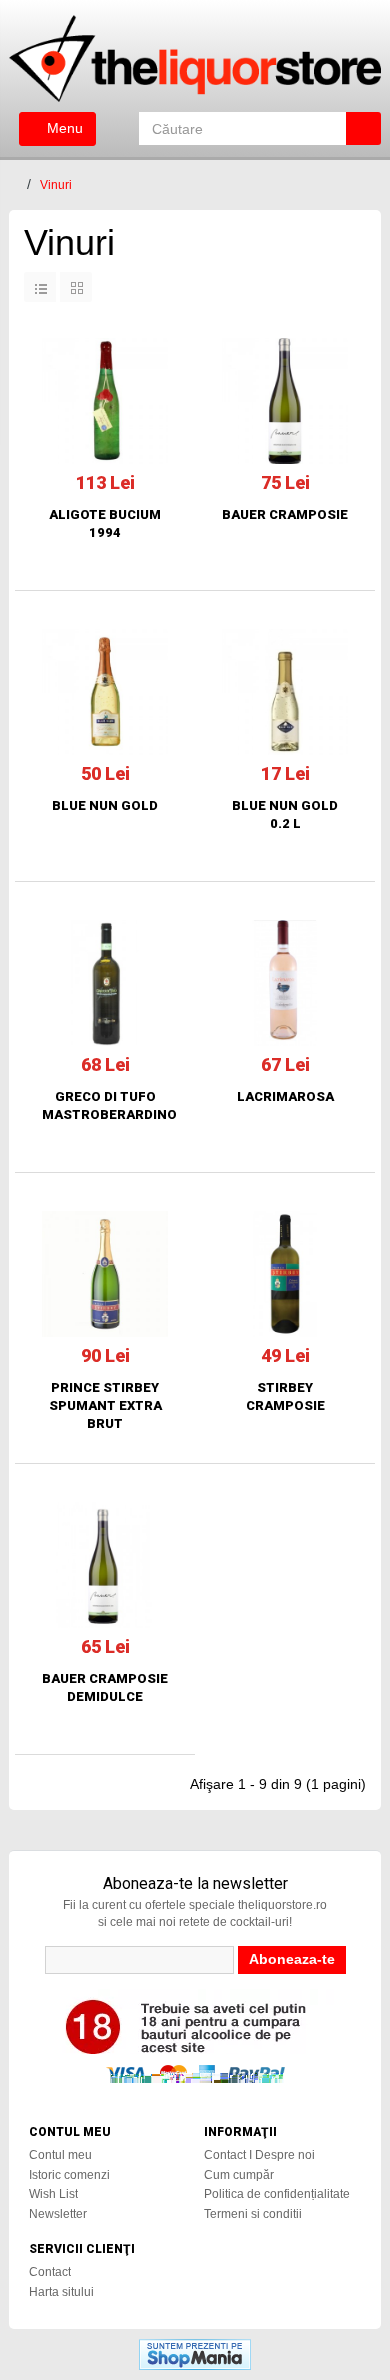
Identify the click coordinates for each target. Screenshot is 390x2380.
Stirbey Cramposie (285, 1396)
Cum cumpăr (239, 2175)
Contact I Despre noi (259, 2155)
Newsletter (58, 2214)
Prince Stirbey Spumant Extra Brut (105, 1405)
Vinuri (56, 185)
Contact (50, 2272)
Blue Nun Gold (105, 805)
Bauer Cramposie (285, 514)
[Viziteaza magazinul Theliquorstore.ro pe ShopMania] (195, 2353)
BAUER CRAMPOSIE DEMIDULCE (105, 1687)
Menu (63, 128)
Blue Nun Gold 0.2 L (285, 814)
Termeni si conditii (253, 2214)
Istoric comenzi (69, 2175)
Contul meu (60, 2155)
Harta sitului (61, 2292)
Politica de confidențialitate (277, 2194)
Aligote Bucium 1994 (105, 523)
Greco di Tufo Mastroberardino (105, 1105)
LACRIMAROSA (285, 1096)
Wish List (53, 2194)
